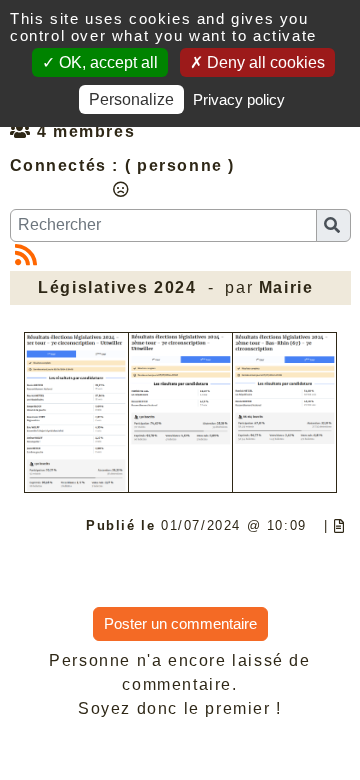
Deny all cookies (264, 62)
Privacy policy (239, 99)
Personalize (131, 99)
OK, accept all (106, 62)
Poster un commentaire (180, 623)
